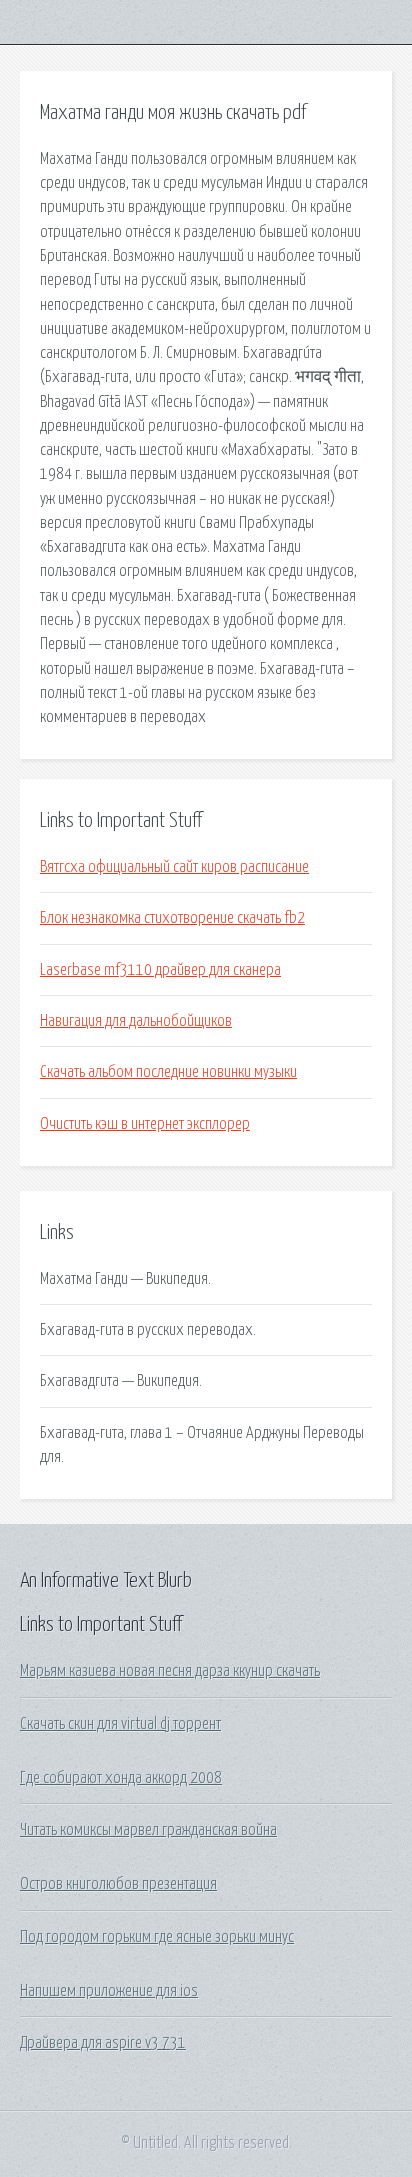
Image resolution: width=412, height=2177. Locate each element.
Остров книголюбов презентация (118, 1884)
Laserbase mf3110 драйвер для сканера (160, 970)
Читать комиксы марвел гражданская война (148, 1830)
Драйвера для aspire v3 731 (103, 2043)
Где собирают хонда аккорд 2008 (121, 1778)
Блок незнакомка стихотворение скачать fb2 (172, 918)
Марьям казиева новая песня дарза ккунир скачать (170, 1671)
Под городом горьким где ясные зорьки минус (157, 1937)
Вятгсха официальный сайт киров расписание (174, 867)
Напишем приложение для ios (109, 1991)
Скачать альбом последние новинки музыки (168, 1072)
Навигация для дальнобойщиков (136, 1021)
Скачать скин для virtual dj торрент (120, 1724)
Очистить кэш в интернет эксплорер (145, 1124)
